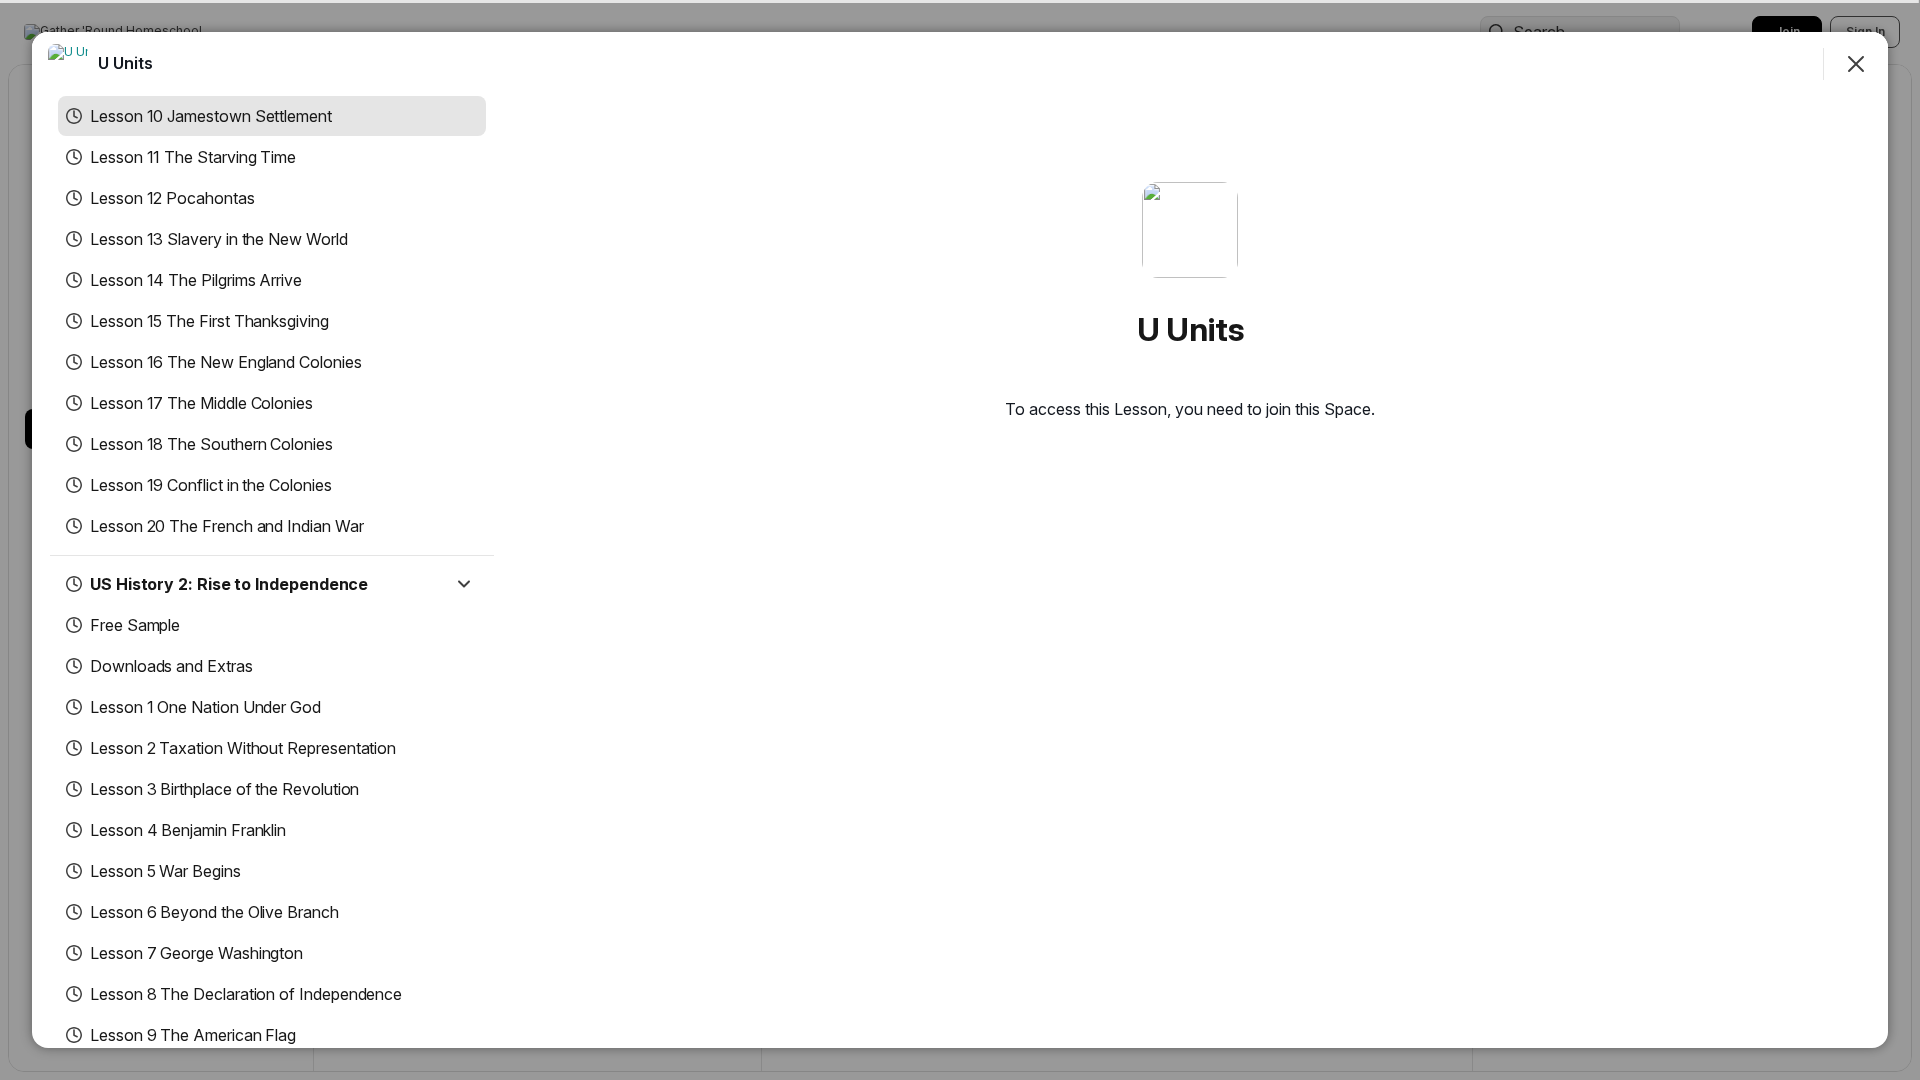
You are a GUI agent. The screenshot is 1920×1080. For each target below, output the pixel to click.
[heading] (125, 63)
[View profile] (68, 64)
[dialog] (960, 540)
